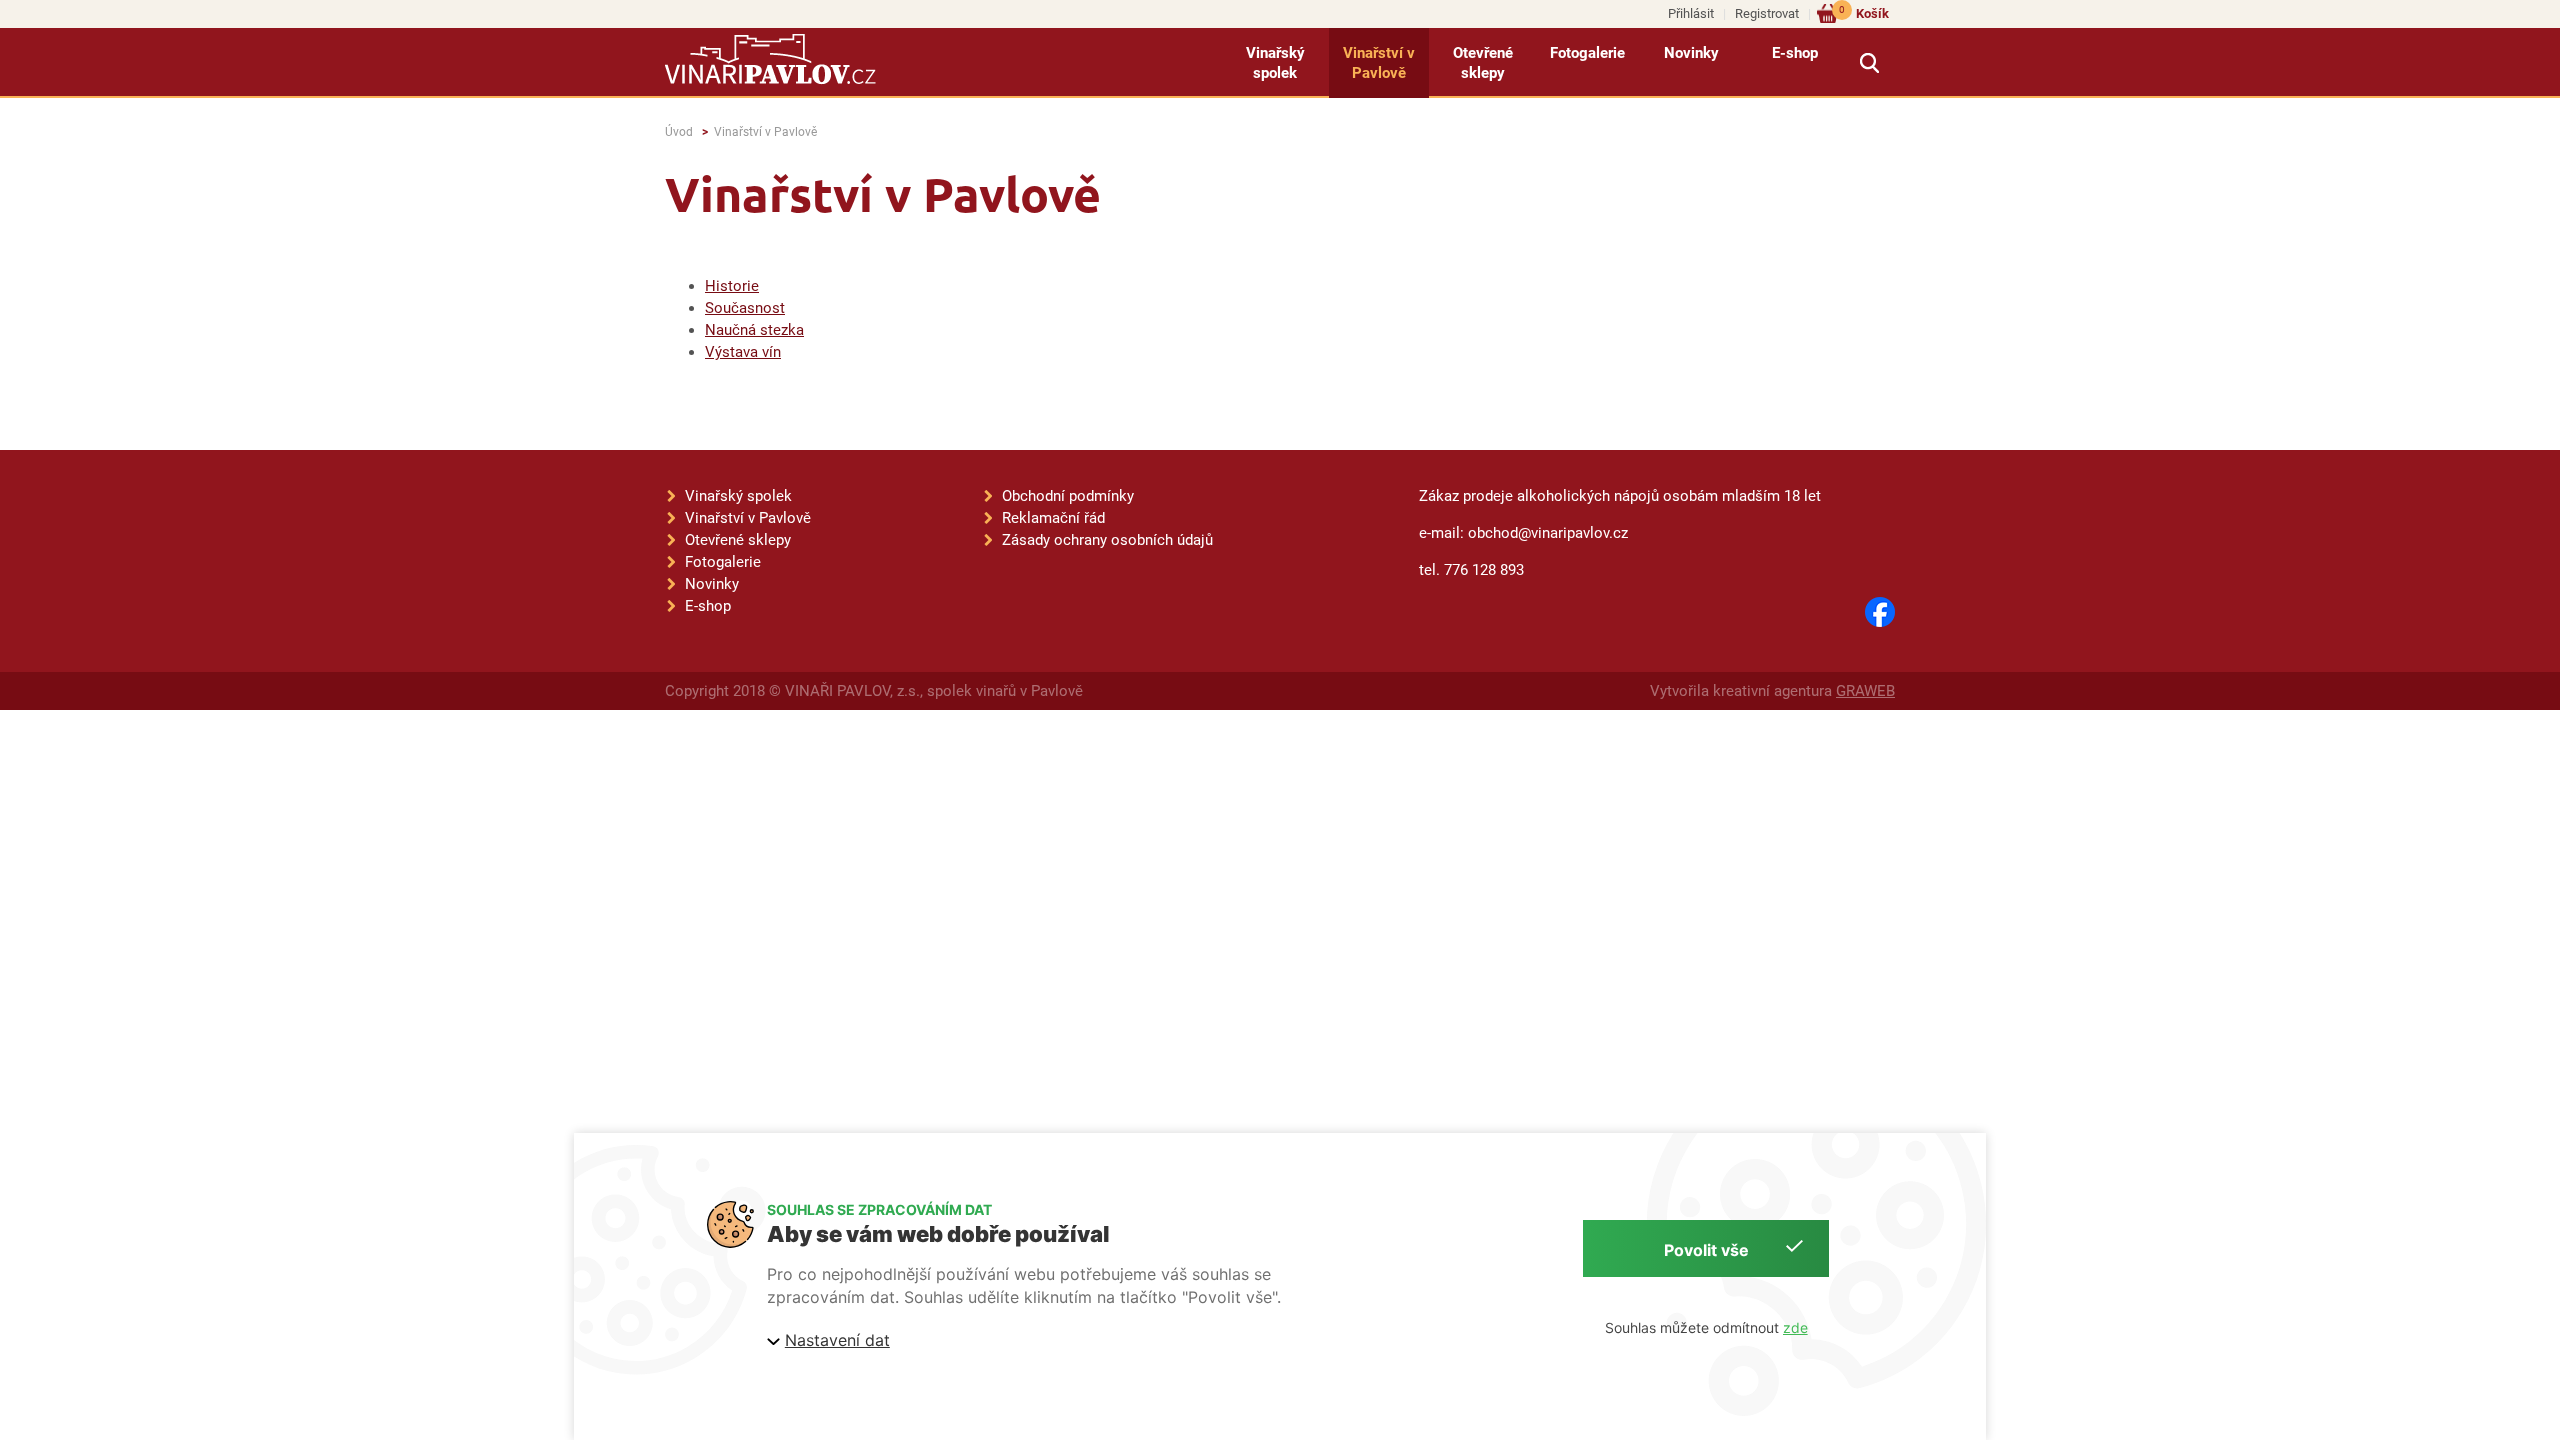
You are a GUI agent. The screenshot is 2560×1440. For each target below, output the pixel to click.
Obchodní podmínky (1068, 496)
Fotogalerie (1587, 53)
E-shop (1795, 53)
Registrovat (1767, 13)
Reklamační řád (1053, 518)
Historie (732, 286)
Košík (1864, 12)
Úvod (679, 132)
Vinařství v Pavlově (1379, 63)
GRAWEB (1865, 691)
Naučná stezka (754, 330)
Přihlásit (1691, 13)
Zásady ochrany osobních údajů (1107, 540)
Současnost (745, 308)
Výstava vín (743, 352)
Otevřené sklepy (1483, 63)
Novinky (1691, 53)
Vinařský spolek (1275, 63)
